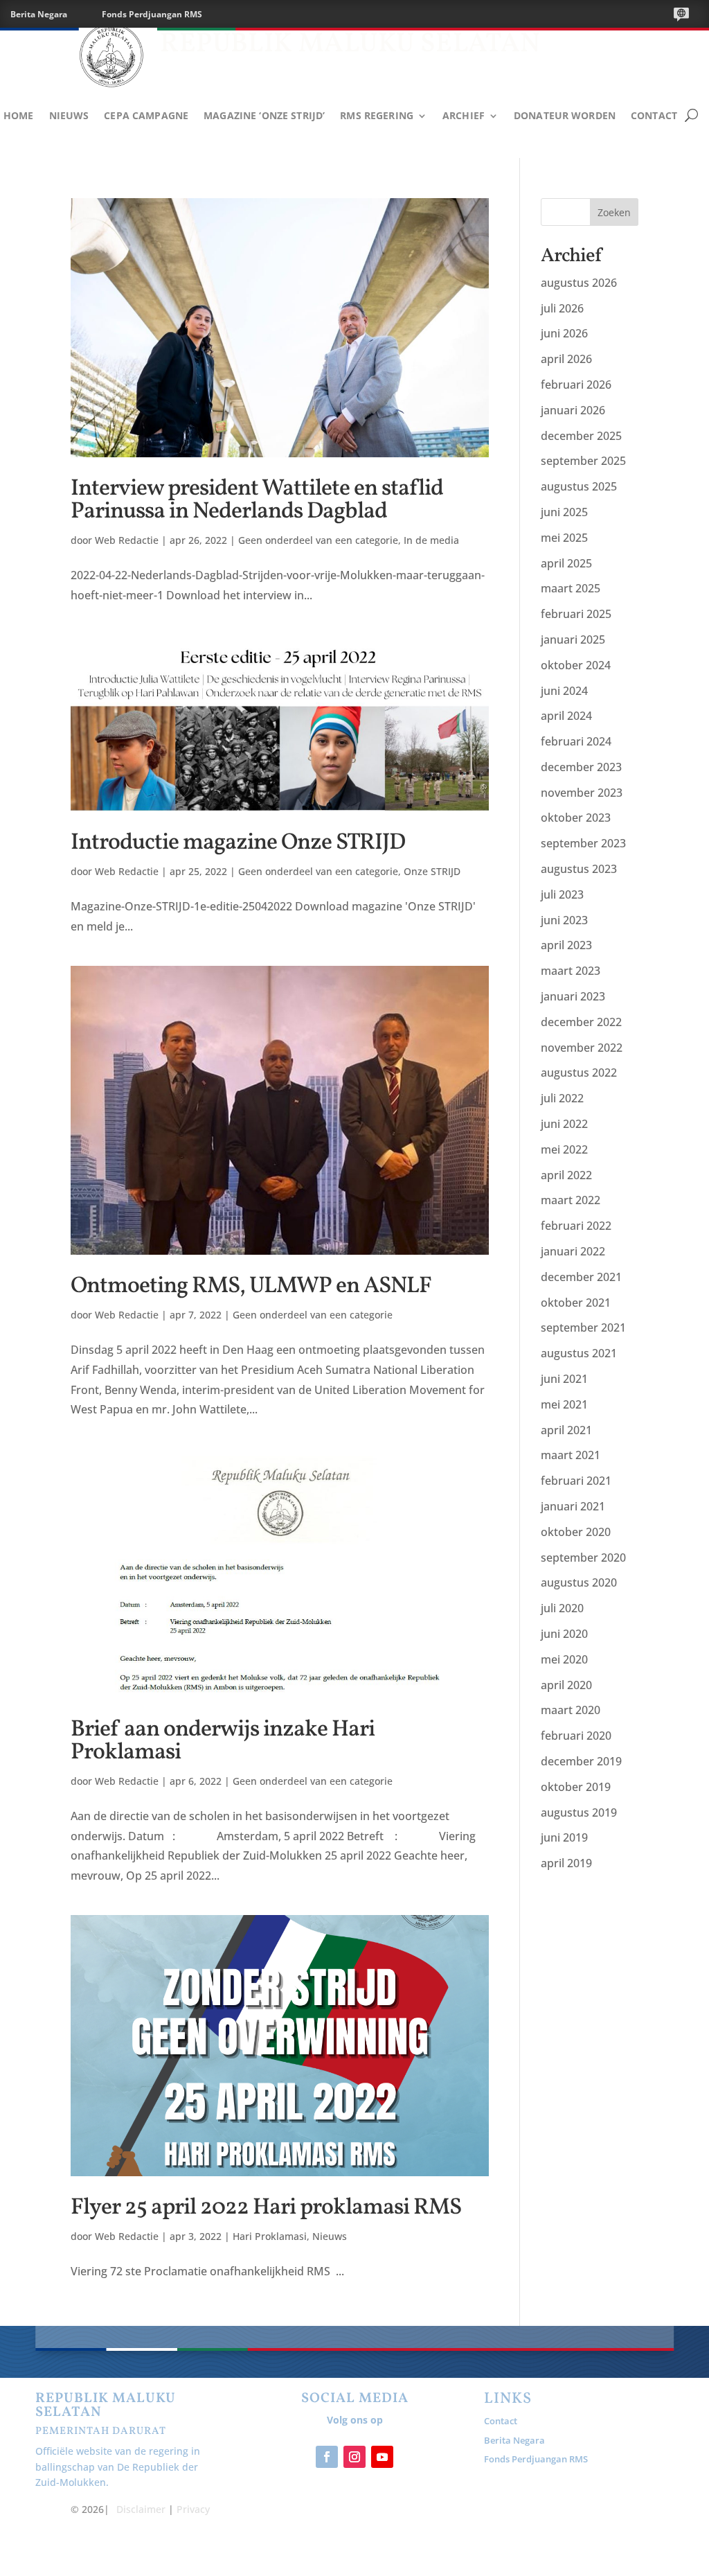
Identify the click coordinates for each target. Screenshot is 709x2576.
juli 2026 (562, 308)
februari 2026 (576, 385)
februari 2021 (576, 1481)
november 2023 (582, 793)
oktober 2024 (576, 665)
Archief (464, 116)
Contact (654, 116)
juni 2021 (564, 1379)
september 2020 (583, 1558)
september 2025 (583, 461)
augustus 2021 (579, 1353)
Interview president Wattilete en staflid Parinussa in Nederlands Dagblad (257, 501)
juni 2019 (564, 1837)
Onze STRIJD (432, 871)
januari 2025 (573, 639)
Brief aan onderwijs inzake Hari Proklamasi (223, 1741)
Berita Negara (39, 14)
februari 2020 (576, 1736)
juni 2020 (564, 1634)
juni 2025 (564, 512)
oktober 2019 (576, 1787)
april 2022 (566, 1175)
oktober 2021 (576, 1303)
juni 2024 (564, 691)
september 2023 (583, 843)
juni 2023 (564, 920)
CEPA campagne (146, 116)
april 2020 (566, 1685)
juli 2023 (562, 894)
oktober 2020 (576, 1532)
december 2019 (581, 1761)
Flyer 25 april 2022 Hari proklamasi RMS (266, 2208)
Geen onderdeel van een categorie (318, 540)
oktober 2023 (576, 818)
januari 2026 (573, 410)
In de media (431, 540)
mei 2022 (564, 1149)
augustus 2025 (579, 486)
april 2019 (566, 1863)
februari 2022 (576, 1226)
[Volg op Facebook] (327, 2457)
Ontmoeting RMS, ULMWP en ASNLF (251, 1287)
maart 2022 (571, 1200)
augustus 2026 (579, 283)
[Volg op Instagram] (354, 2457)
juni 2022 (564, 1124)
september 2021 (583, 1327)
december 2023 (581, 767)
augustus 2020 (579, 1582)
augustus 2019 (579, 1812)
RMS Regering (377, 116)
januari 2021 (573, 1506)
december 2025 (581, 436)
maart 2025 (571, 588)
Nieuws (69, 116)
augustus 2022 (579, 1073)
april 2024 (566, 716)
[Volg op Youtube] (382, 2457)
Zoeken (614, 212)
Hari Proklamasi (270, 2236)
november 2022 (582, 1048)
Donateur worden (565, 116)
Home (19, 116)
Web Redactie (127, 540)
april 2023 (566, 945)
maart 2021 (571, 1455)
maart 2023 (571, 971)
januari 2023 (573, 996)
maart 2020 (571, 1710)
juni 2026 (564, 333)
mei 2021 (564, 1404)
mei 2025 (564, 538)
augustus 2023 (579, 869)
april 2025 (566, 563)
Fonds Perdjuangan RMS (152, 14)
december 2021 (581, 1277)
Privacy (193, 2509)
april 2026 (566, 359)
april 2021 (566, 1430)
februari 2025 (576, 614)
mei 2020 (564, 1659)
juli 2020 (562, 1608)
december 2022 (581, 1022)
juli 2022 (562, 1098)
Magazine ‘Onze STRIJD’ (264, 116)
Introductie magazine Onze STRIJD (238, 843)
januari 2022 (573, 1251)
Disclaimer (141, 2509)
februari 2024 (576, 741)
